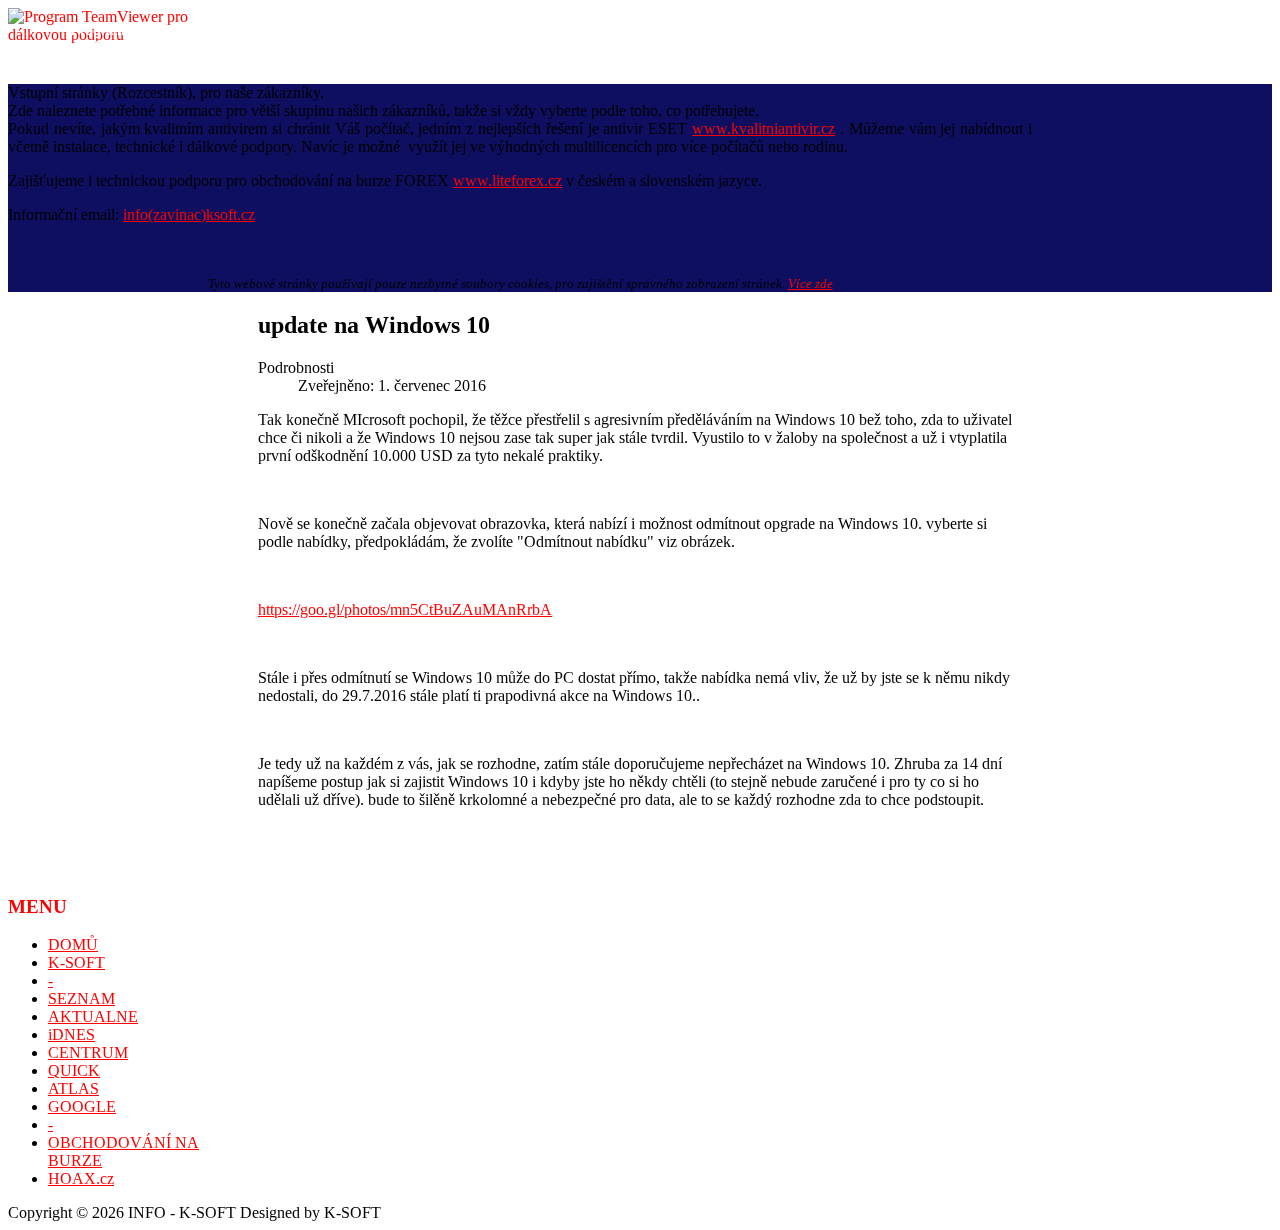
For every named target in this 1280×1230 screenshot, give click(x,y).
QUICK (74, 1070)
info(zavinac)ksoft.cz (189, 214)
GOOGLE (82, 1106)
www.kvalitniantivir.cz (763, 128)
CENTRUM (88, 1052)
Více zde (810, 283)
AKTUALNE (93, 1016)
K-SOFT (76, 962)
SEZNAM (81, 998)
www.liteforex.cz (507, 180)
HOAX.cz (81, 1178)
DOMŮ (73, 944)
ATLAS (73, 1088)
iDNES (71, 1034)
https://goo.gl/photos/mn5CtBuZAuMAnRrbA (405, 609)
